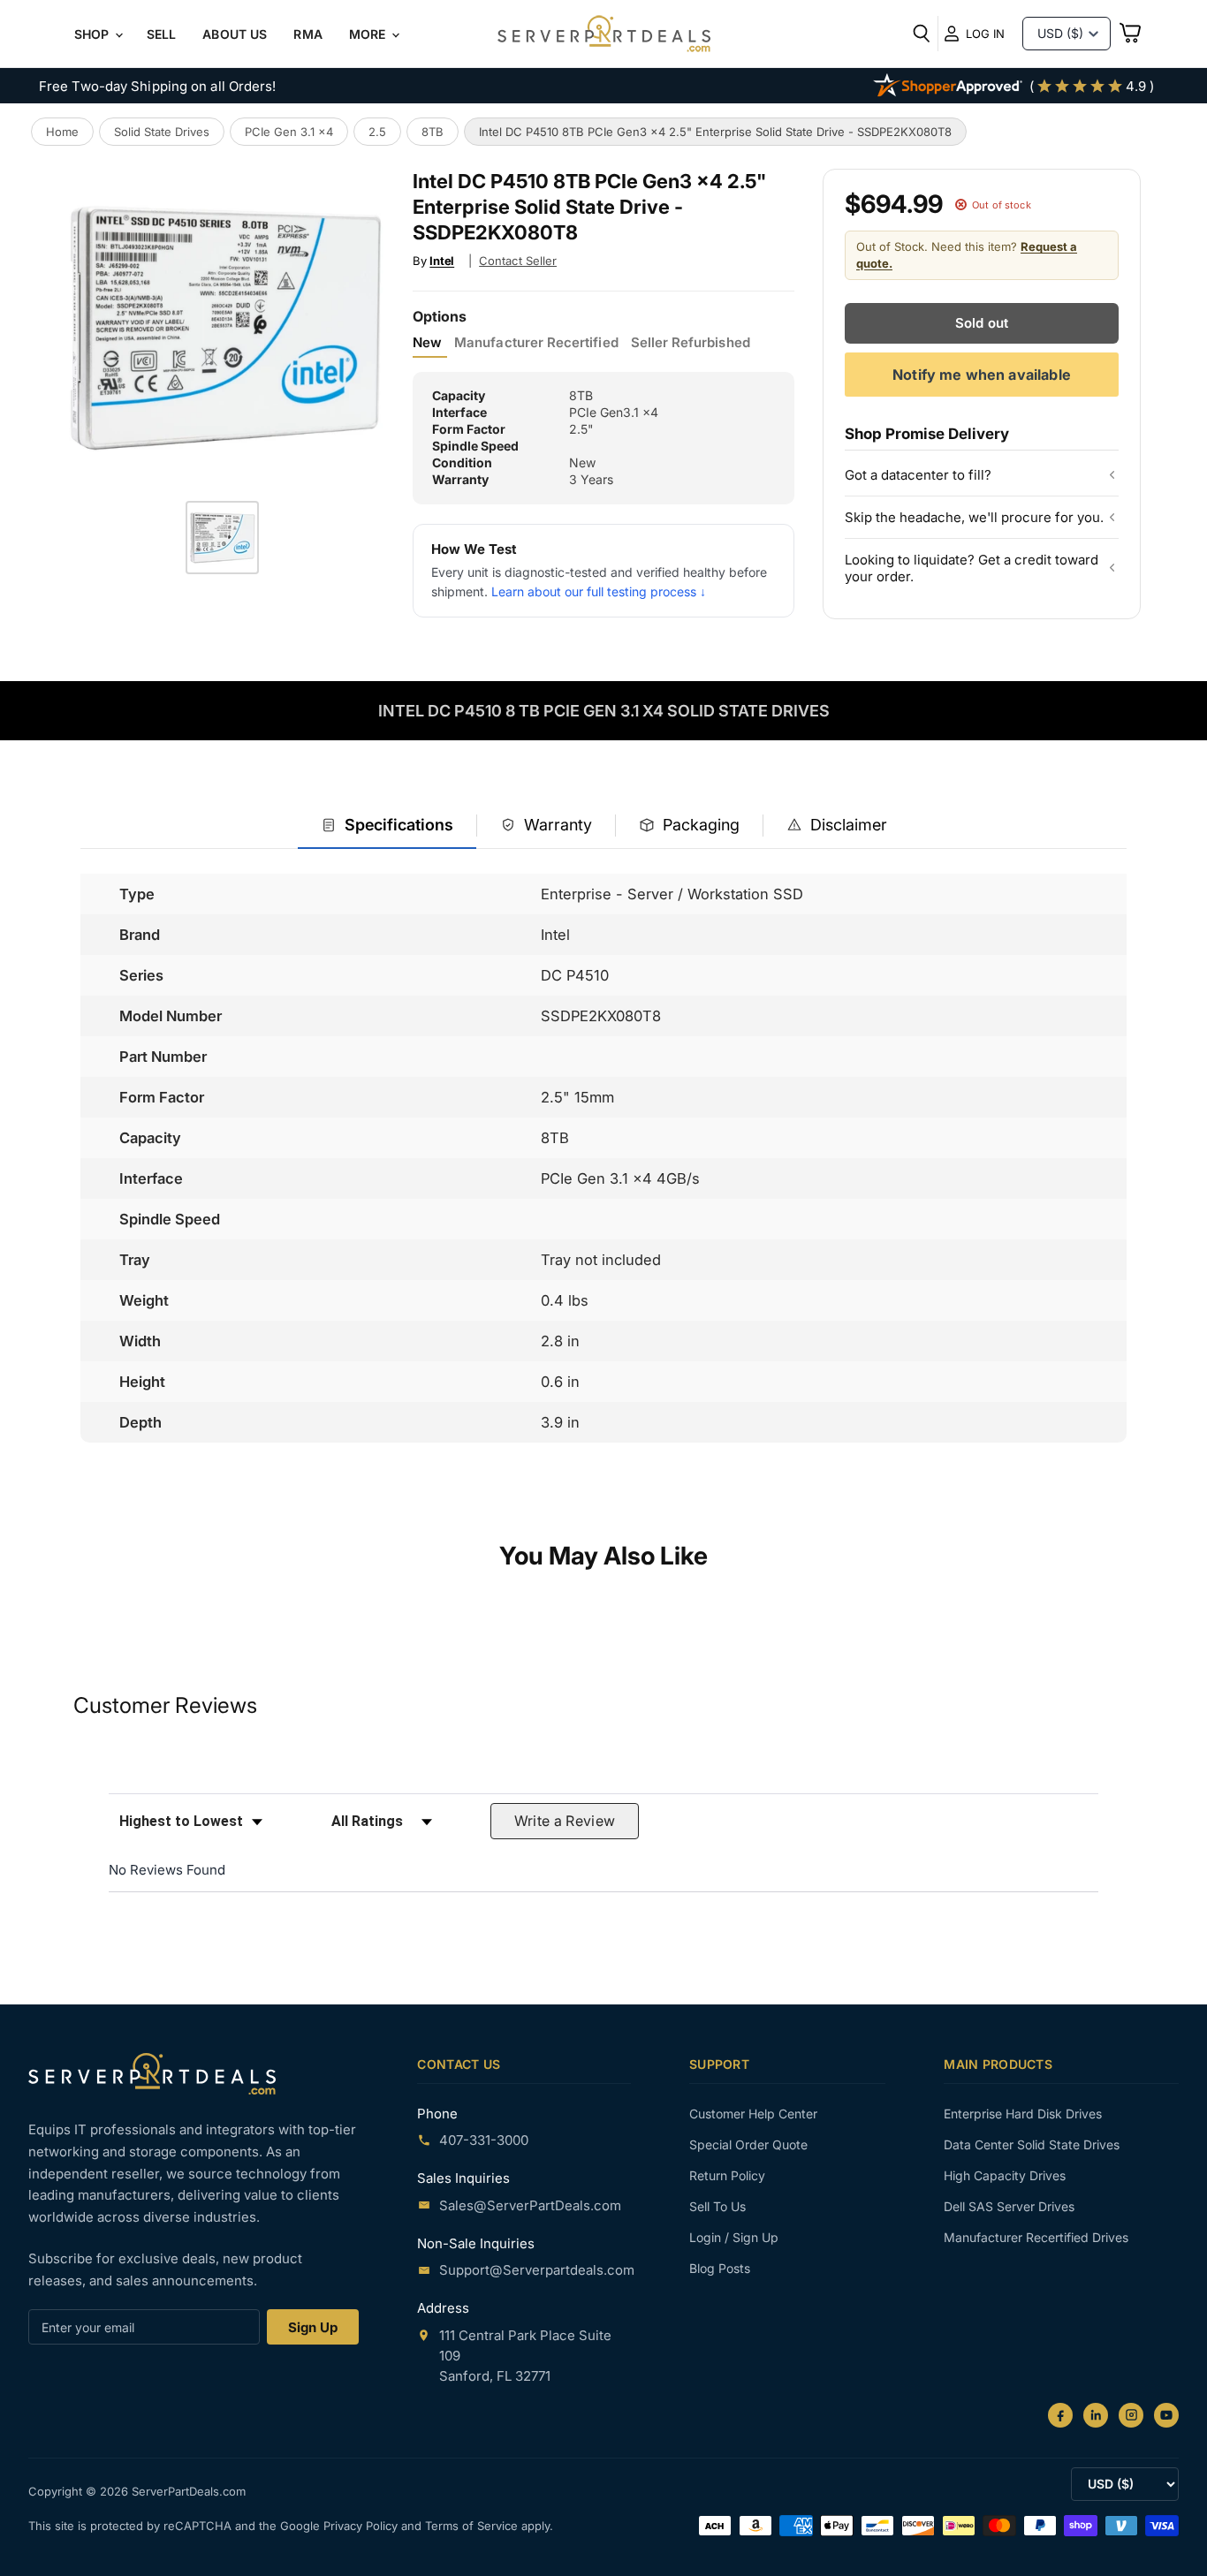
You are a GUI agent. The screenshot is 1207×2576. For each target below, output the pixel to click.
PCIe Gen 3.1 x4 (289, 132)
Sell (162, 34)
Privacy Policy (362, 2526)
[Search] (922, 34)
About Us (235, 34)
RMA (307, 34)
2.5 (377, 132)
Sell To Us (717, 2206)
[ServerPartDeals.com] (152, 2074)
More (369, 34)
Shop (94, 34)
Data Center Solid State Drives (1032, 2144)
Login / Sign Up (734, 2237)
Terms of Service (473, 2526)
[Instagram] (1131, 2415)
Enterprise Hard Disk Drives (1023, 2114)
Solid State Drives (162, 132)
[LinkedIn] (1096, 2415)
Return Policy (727, 2175)
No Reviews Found (167, 1870)
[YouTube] (1166, 2415)
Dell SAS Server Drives (1009, 2206)
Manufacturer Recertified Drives (1036, 2237)
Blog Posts (720, 2268)
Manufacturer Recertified (536, 343)
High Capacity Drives (1005, 2175)
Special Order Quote (748, 2144)
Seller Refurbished (691, 343)
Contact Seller (518, 261)
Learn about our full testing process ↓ (599, 591)
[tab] (387, 826)
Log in (985, 34)
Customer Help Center (753, 2114)
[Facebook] (1060, 2415)
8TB (433, 132)
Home (62, 132)
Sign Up (313, 2327)
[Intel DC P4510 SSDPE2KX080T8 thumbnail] (222, 538)
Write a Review (565, 1821)
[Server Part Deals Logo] (604, 35)
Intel (442, 261)
